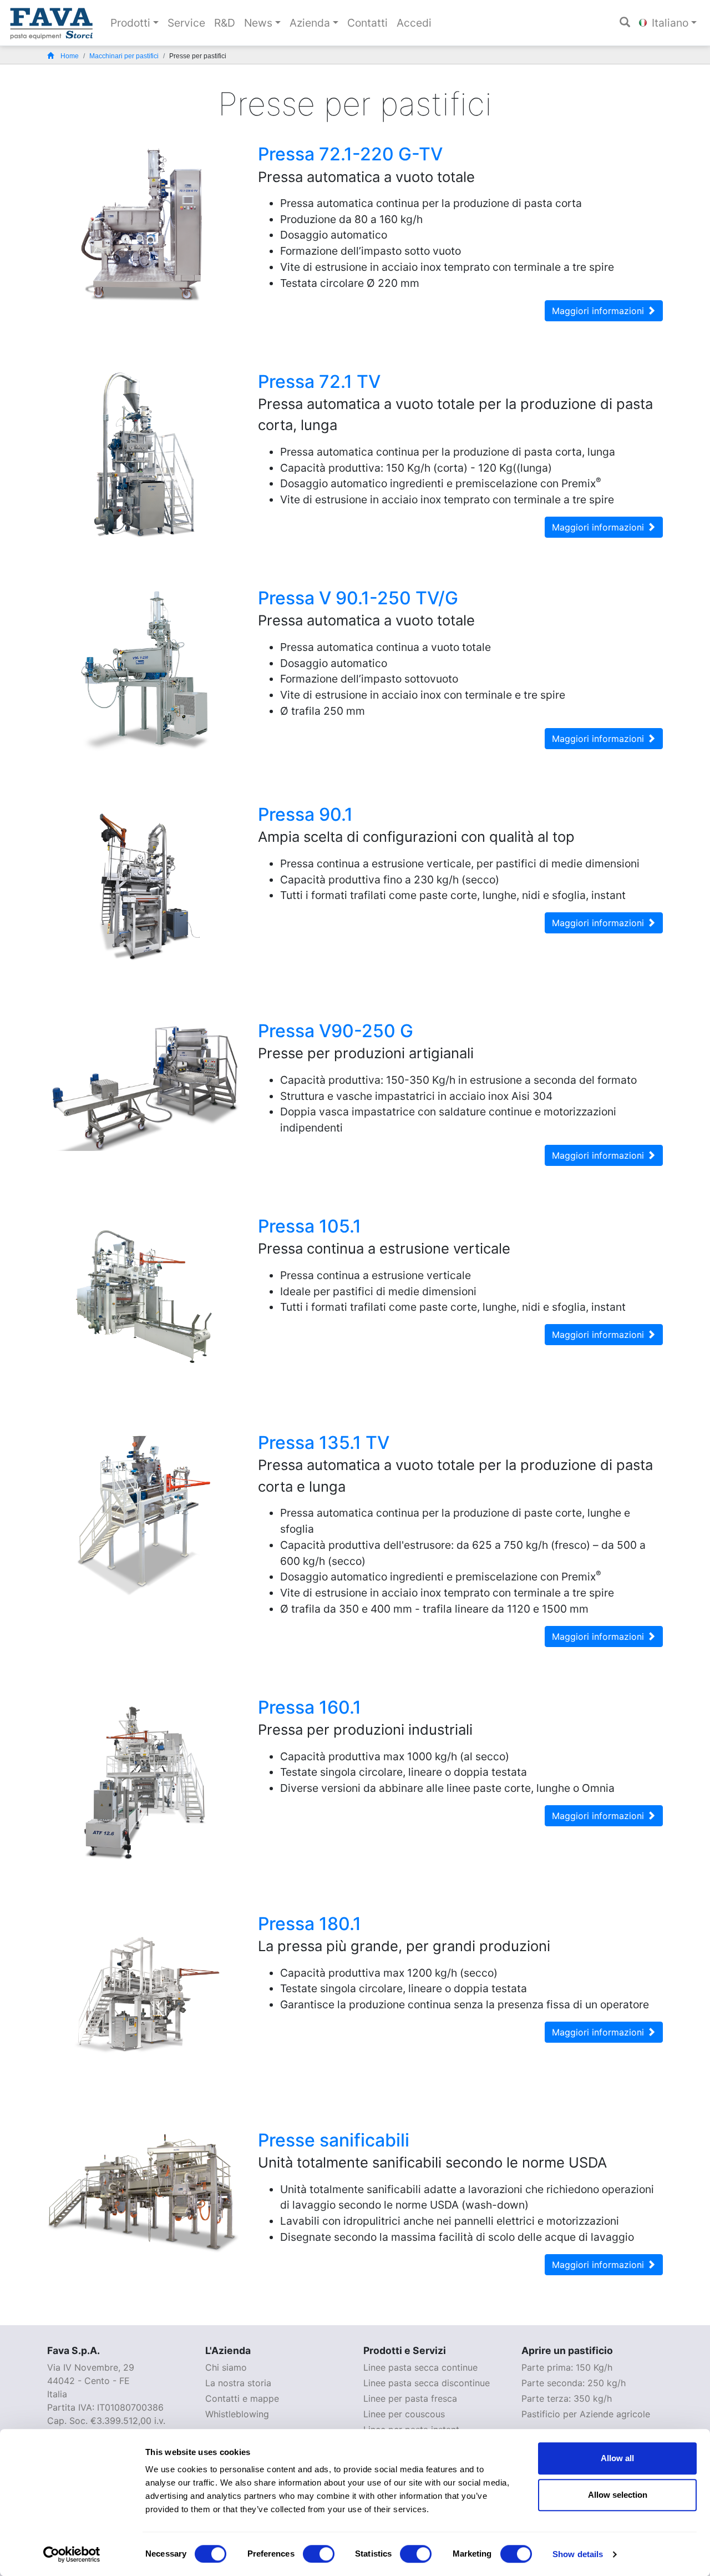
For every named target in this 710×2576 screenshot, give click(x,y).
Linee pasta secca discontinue (427, 2383)
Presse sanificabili (334, 2140)
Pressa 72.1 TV (319, 382)
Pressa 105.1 (310, 1226)
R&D (225, 23)
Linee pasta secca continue (420, 2367)
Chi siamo (226, 2367)
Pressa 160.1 (310, 1707)
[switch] (319, 2554)
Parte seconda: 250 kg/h (574, 2383)
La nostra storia (238, 2383)
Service (186, 23)
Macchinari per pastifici (124, 56)
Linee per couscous (404, 2414)
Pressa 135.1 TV (324, 1443)
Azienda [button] (310, 23)
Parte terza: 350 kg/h (567, 2398)
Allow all (617, 2458)
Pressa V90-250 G (336, 1031)
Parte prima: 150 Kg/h (567, 2367)
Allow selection (618, 2495)
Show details (578, 2554)
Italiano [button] (669, 23)
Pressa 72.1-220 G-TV (350, 154)
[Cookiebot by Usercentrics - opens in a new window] (72, 2554)
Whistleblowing (237, 2414)
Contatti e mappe (242, 2398)
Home (70, 56)
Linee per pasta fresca (410, 2398)
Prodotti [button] (130, 23)
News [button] (258, 23)
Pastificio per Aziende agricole (586, 2414)
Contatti (367, 23)
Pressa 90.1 (305, 814)
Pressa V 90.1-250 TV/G (358, 598)
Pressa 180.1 (310, 1924)
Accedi (414, 23)
